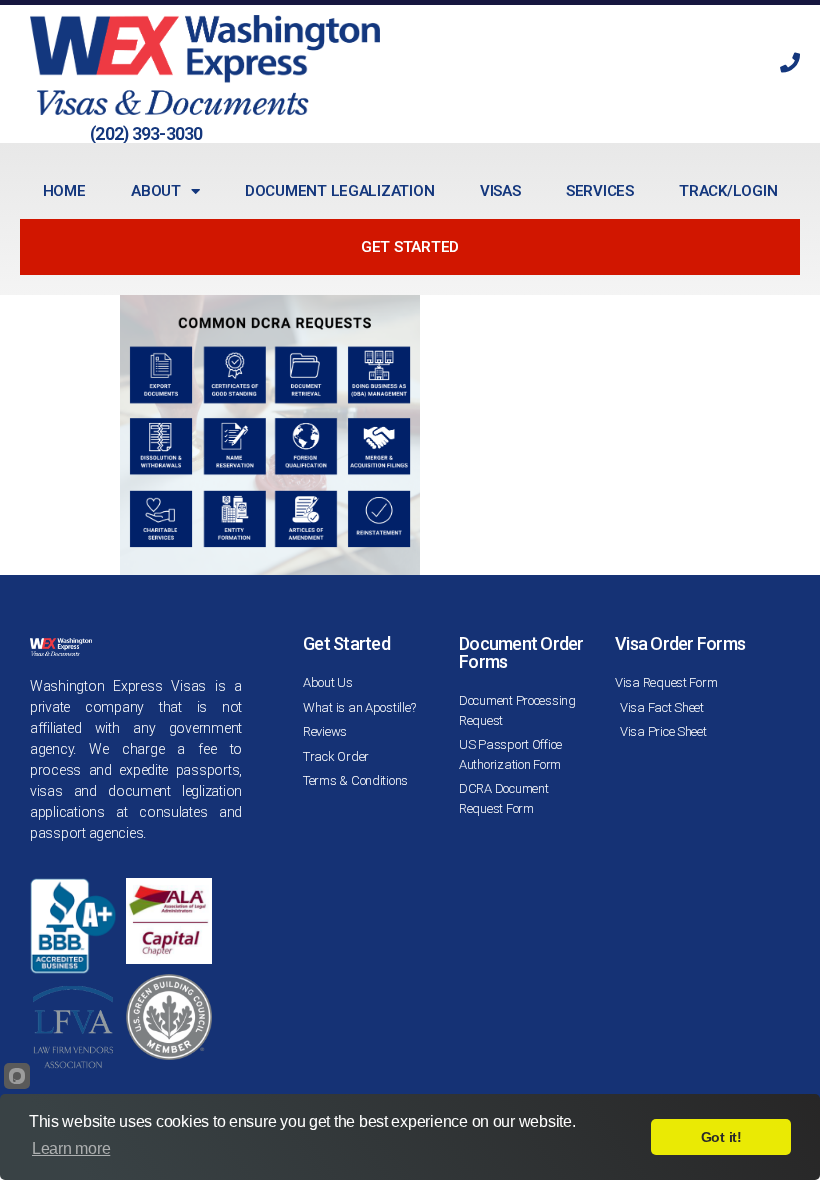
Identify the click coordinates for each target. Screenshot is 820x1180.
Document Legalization (339, 191)
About (156, 191)
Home (64, 191)
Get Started (410, 247)
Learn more (71, 1148)
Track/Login (728, 191)
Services (600, 191)
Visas (500, 191)
